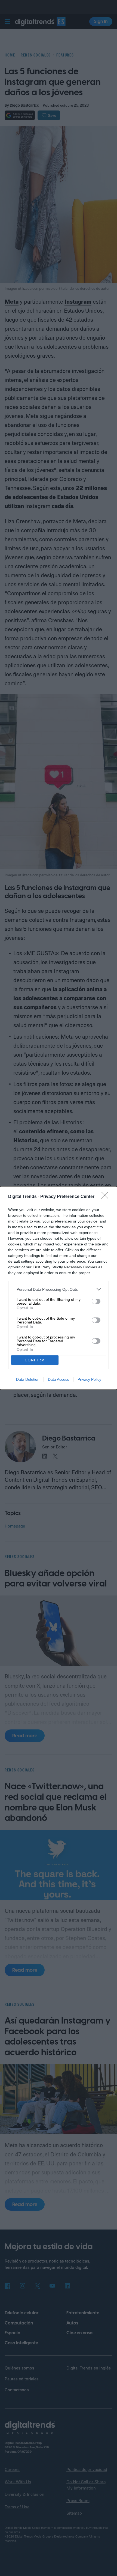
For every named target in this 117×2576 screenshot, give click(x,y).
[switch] (96, 1301)
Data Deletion (28, 1379)
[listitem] (59, 1289)
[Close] (106, 1197)
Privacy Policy (89, 1379)
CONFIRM (35, 1360)
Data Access (59, 1379)
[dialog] (59, 1288)
